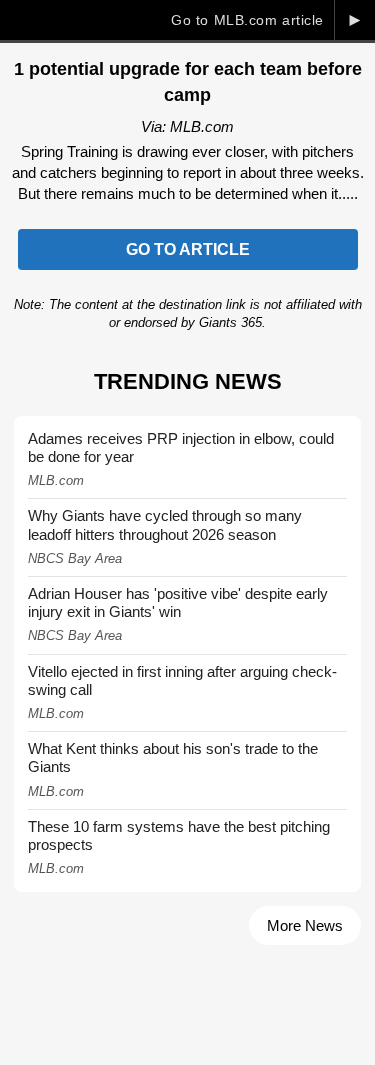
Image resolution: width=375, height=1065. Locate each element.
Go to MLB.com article (247, 20)
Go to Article (188, 249)
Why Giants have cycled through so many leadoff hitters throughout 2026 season (165, 524)
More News (305, 925)
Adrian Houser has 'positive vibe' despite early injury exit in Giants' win (178, 602)
